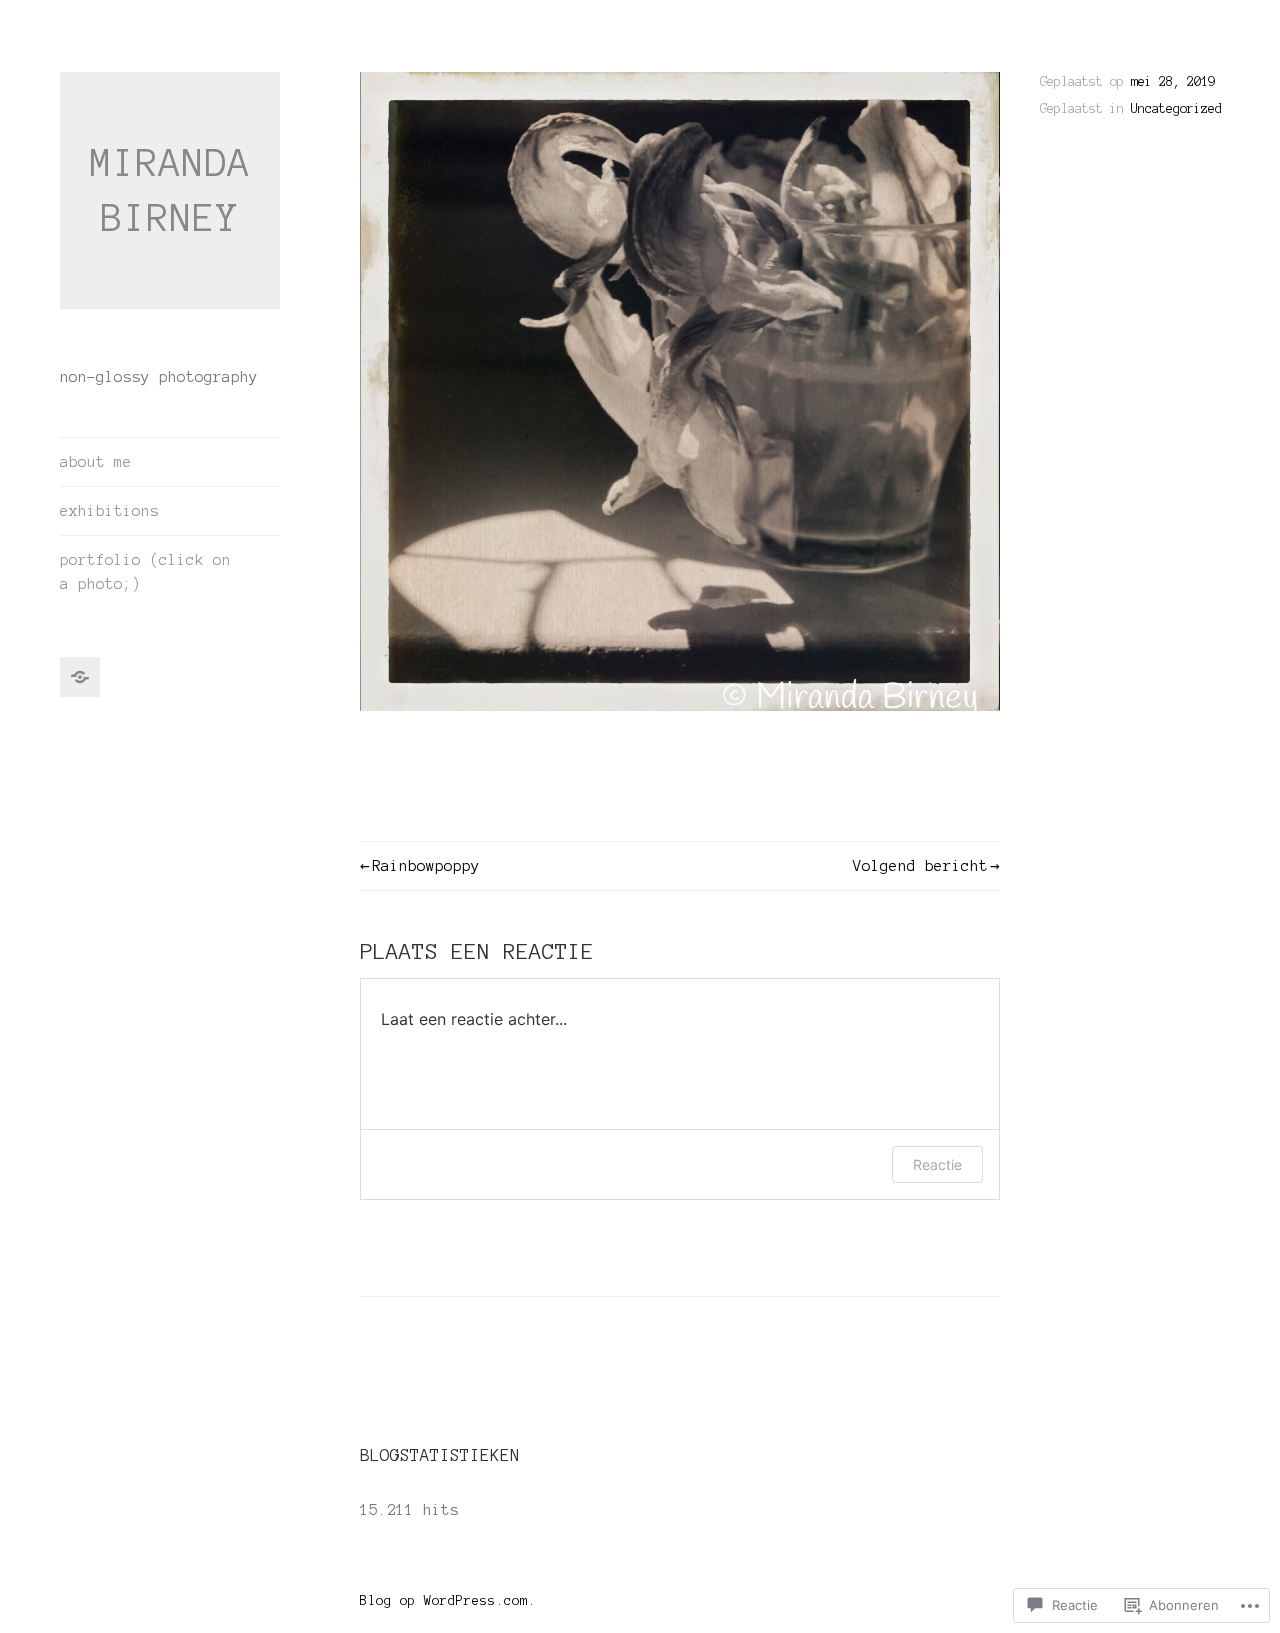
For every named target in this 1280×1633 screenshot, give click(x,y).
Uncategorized (1176, 108)
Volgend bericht (920, 866)
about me (96, 462)
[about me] (80, 677)
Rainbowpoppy (426, 866)
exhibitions (109, 511)
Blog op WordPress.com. (448, 1601)
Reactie (937, 1164)
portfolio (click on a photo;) (145, 572)
